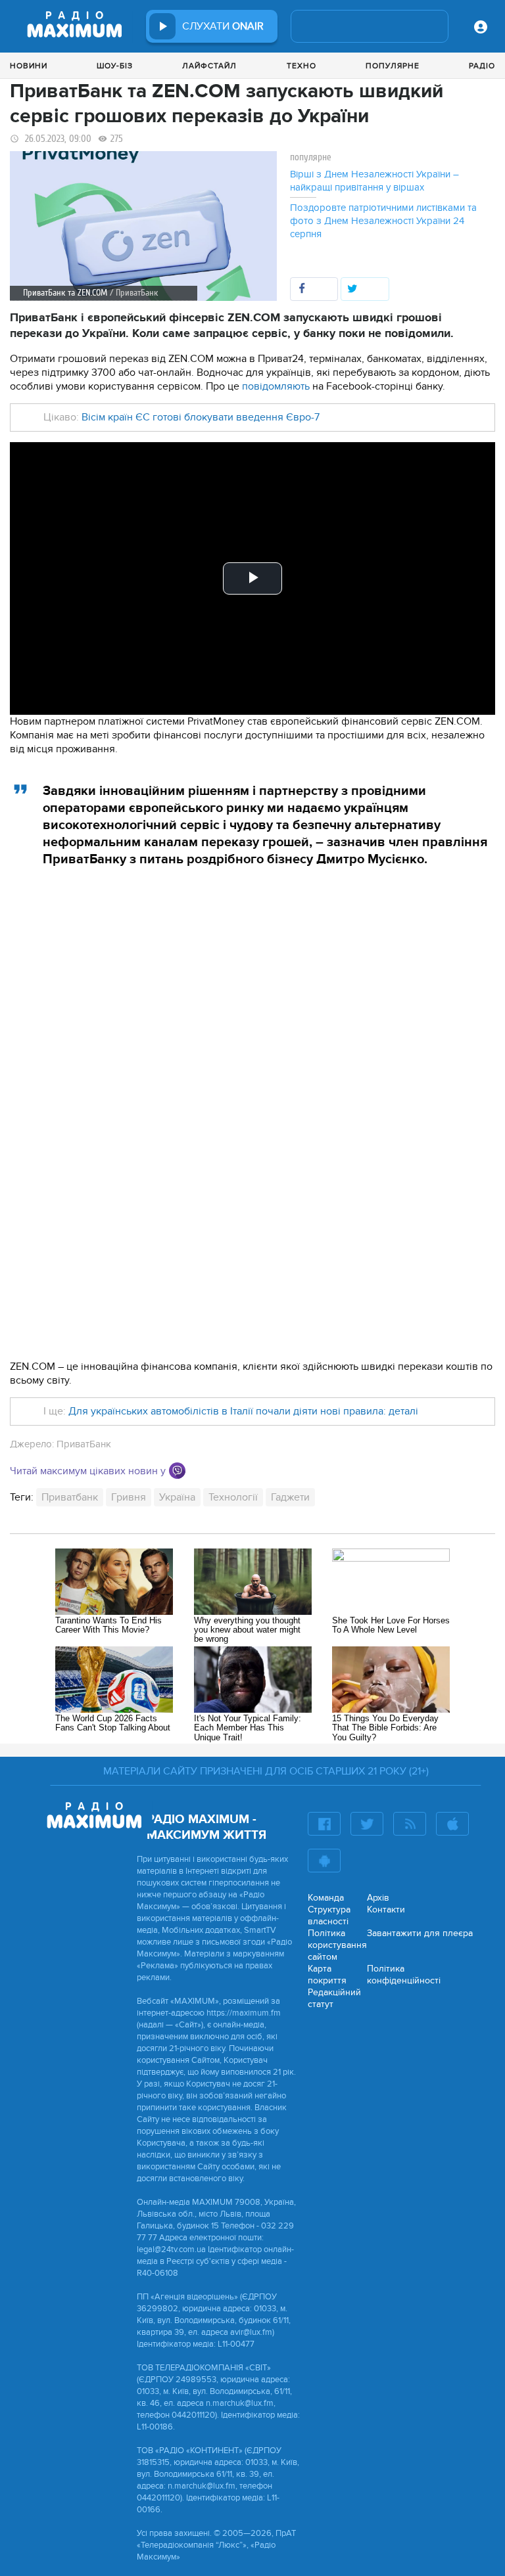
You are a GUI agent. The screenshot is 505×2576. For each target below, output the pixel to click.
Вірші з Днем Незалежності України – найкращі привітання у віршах (374, 181)
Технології (233, 1497)
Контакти (386, 1909)
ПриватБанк (84, 1444)
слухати (223, 26)
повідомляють (276, 386)
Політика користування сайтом (337, 1945)
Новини (29, 66)
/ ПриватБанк (134, 293)
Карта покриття (327, 1975)
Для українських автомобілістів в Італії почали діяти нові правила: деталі (243, 1411)
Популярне (393, 66)
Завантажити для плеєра (420, 1933)
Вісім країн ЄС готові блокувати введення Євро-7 (201, 417)
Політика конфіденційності (404, 1975)
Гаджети (290, 1497)
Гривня (129, 1497)
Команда (326, 1898)
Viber (177, 1471)
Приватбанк (70, 1497)
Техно (301, 66)
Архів (378, 1898)
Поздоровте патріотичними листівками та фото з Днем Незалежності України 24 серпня (383, 221)
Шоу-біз (115, 66)
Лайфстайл (209, 66)
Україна (177, 1497)
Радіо (482, 66)
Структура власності (329, 1915)
